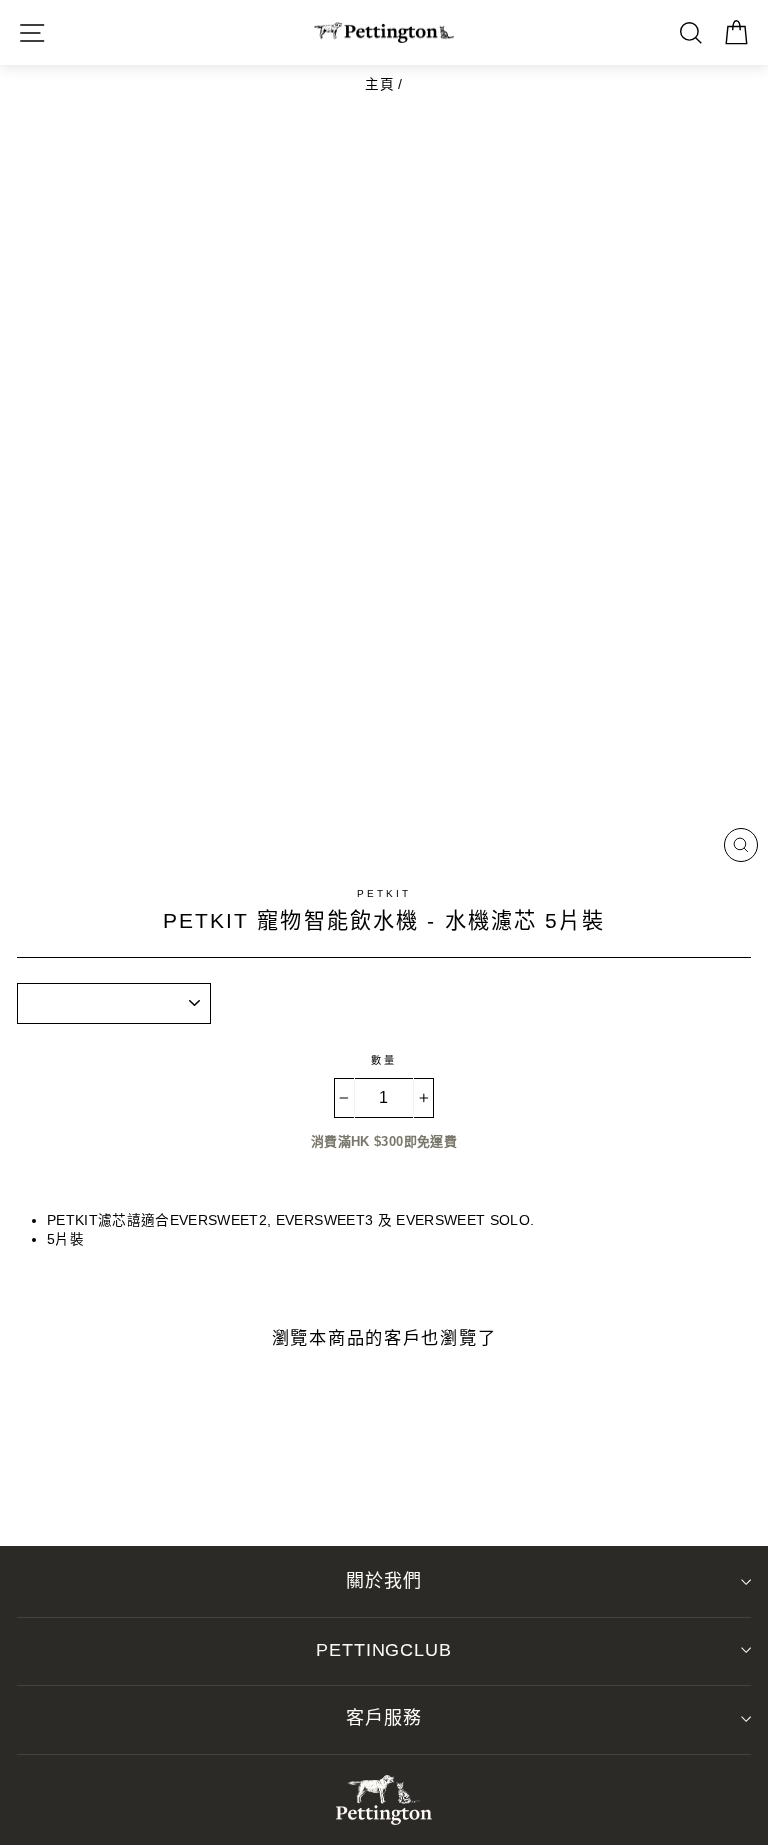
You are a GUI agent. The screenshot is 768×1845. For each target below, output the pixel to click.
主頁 (379, 84)
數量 (384, 1060)
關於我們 (384, 1581)
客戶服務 (384, 1718)
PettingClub (384, 1650)
